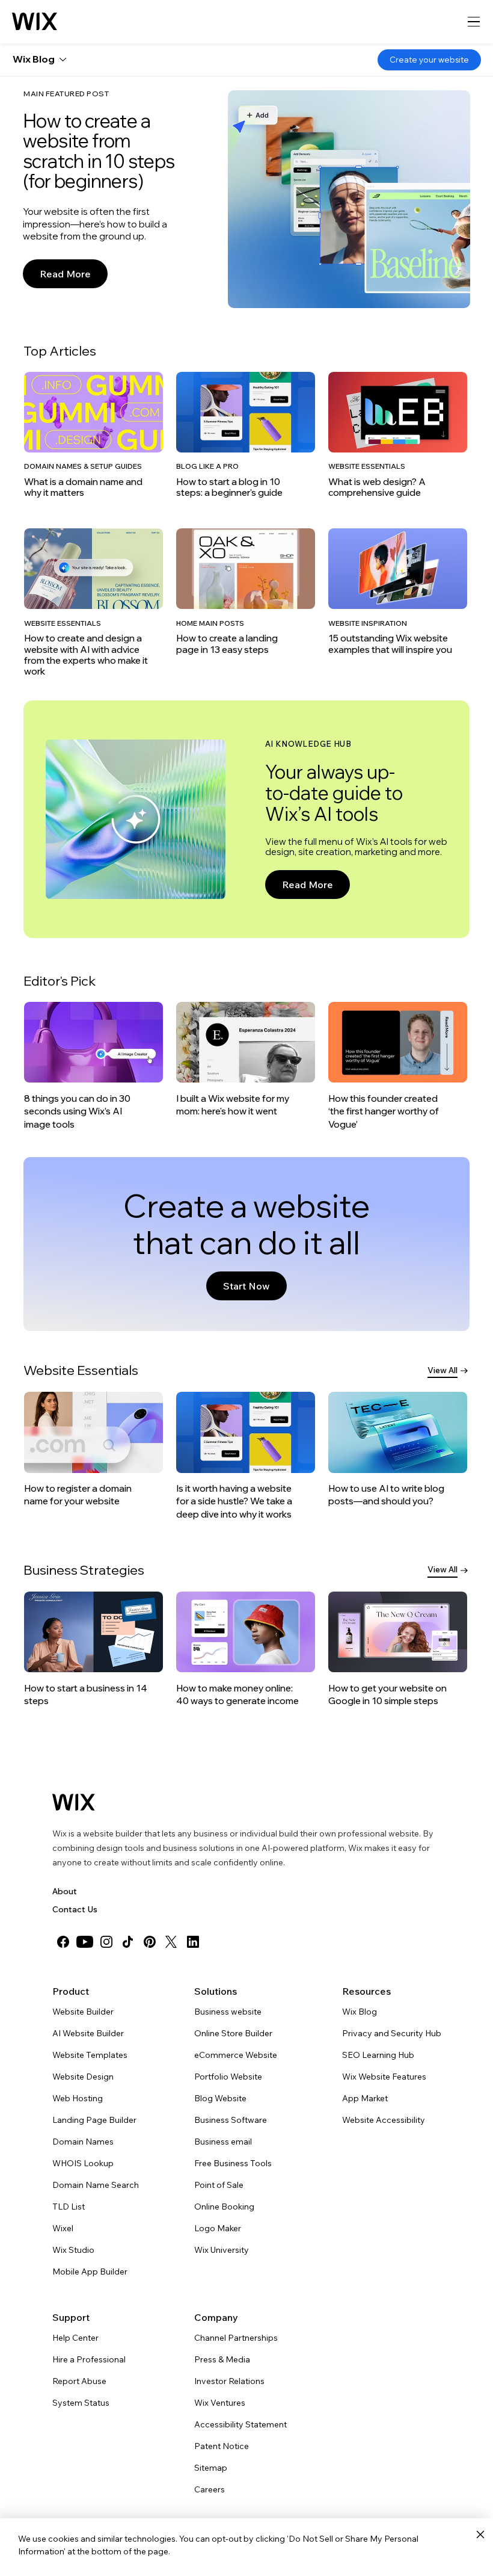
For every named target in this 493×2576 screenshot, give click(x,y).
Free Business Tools (233, 2163)
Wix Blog (360, 2012)
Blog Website (220, 2098)
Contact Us (75, 1909)
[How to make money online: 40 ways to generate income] (246, 1649)
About (65, 1891)
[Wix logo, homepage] (35, 22)
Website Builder (83, 2012)
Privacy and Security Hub (392, 2033)
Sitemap (211, 2468)
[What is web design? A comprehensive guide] (398, 435)
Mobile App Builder (90, 2272)
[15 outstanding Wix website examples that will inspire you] (398, 592)
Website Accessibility (384, 2120)
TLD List (69, 2207)
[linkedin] (193, 1942)
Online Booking (224, 2207)
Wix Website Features (384, 2077)
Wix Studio (73, 2250)
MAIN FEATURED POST (66, 94)
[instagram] (106, 1942)
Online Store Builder (233, 2033)
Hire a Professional (89, 2359)
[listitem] (94, 435)
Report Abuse (79, 2381)
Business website (228, 2012)
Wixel (63, 2228)
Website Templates (90, 2055)
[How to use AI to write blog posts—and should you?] (398, 1450)
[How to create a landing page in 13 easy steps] (246, 592)
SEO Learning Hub (378, 2055)
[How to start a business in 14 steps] (93, 1649)
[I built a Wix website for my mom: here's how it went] (246, 1060)
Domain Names (83, 2142)
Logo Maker (218, 2228)
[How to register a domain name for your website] (94, 1450)
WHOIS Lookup (83, 2163)
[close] (480, 2535)
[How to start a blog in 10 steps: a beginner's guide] (246, 435)
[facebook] (63, 1942)
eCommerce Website (236, 2055)
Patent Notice (222, 2446)
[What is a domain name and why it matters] (93, 435)
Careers (210, 2489)
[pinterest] (150, 1942)
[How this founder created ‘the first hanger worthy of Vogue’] (398, 1066)
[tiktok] (128, 1942)
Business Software (231, 2120)
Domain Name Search (96, 2185)
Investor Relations (229, 2381)
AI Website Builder (88, 2033)
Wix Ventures (220, 2403)
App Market (365, 2098)
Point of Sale (219, 2185)
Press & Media (222, 2359)
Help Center (75, 2338)
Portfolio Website (228, 2077)
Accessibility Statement (240, 2424)
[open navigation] (474, 22)
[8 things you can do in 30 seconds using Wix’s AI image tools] (93, 1066)
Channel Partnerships (236, 2338)
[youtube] (85, 1942)
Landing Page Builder (94, 2120)
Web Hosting (78, 2098)
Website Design (83, 2077)
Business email (223, 2142)
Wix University (222, 2250)
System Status (81, 2403)
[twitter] (171, 1942)
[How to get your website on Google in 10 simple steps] (398, 1649)
